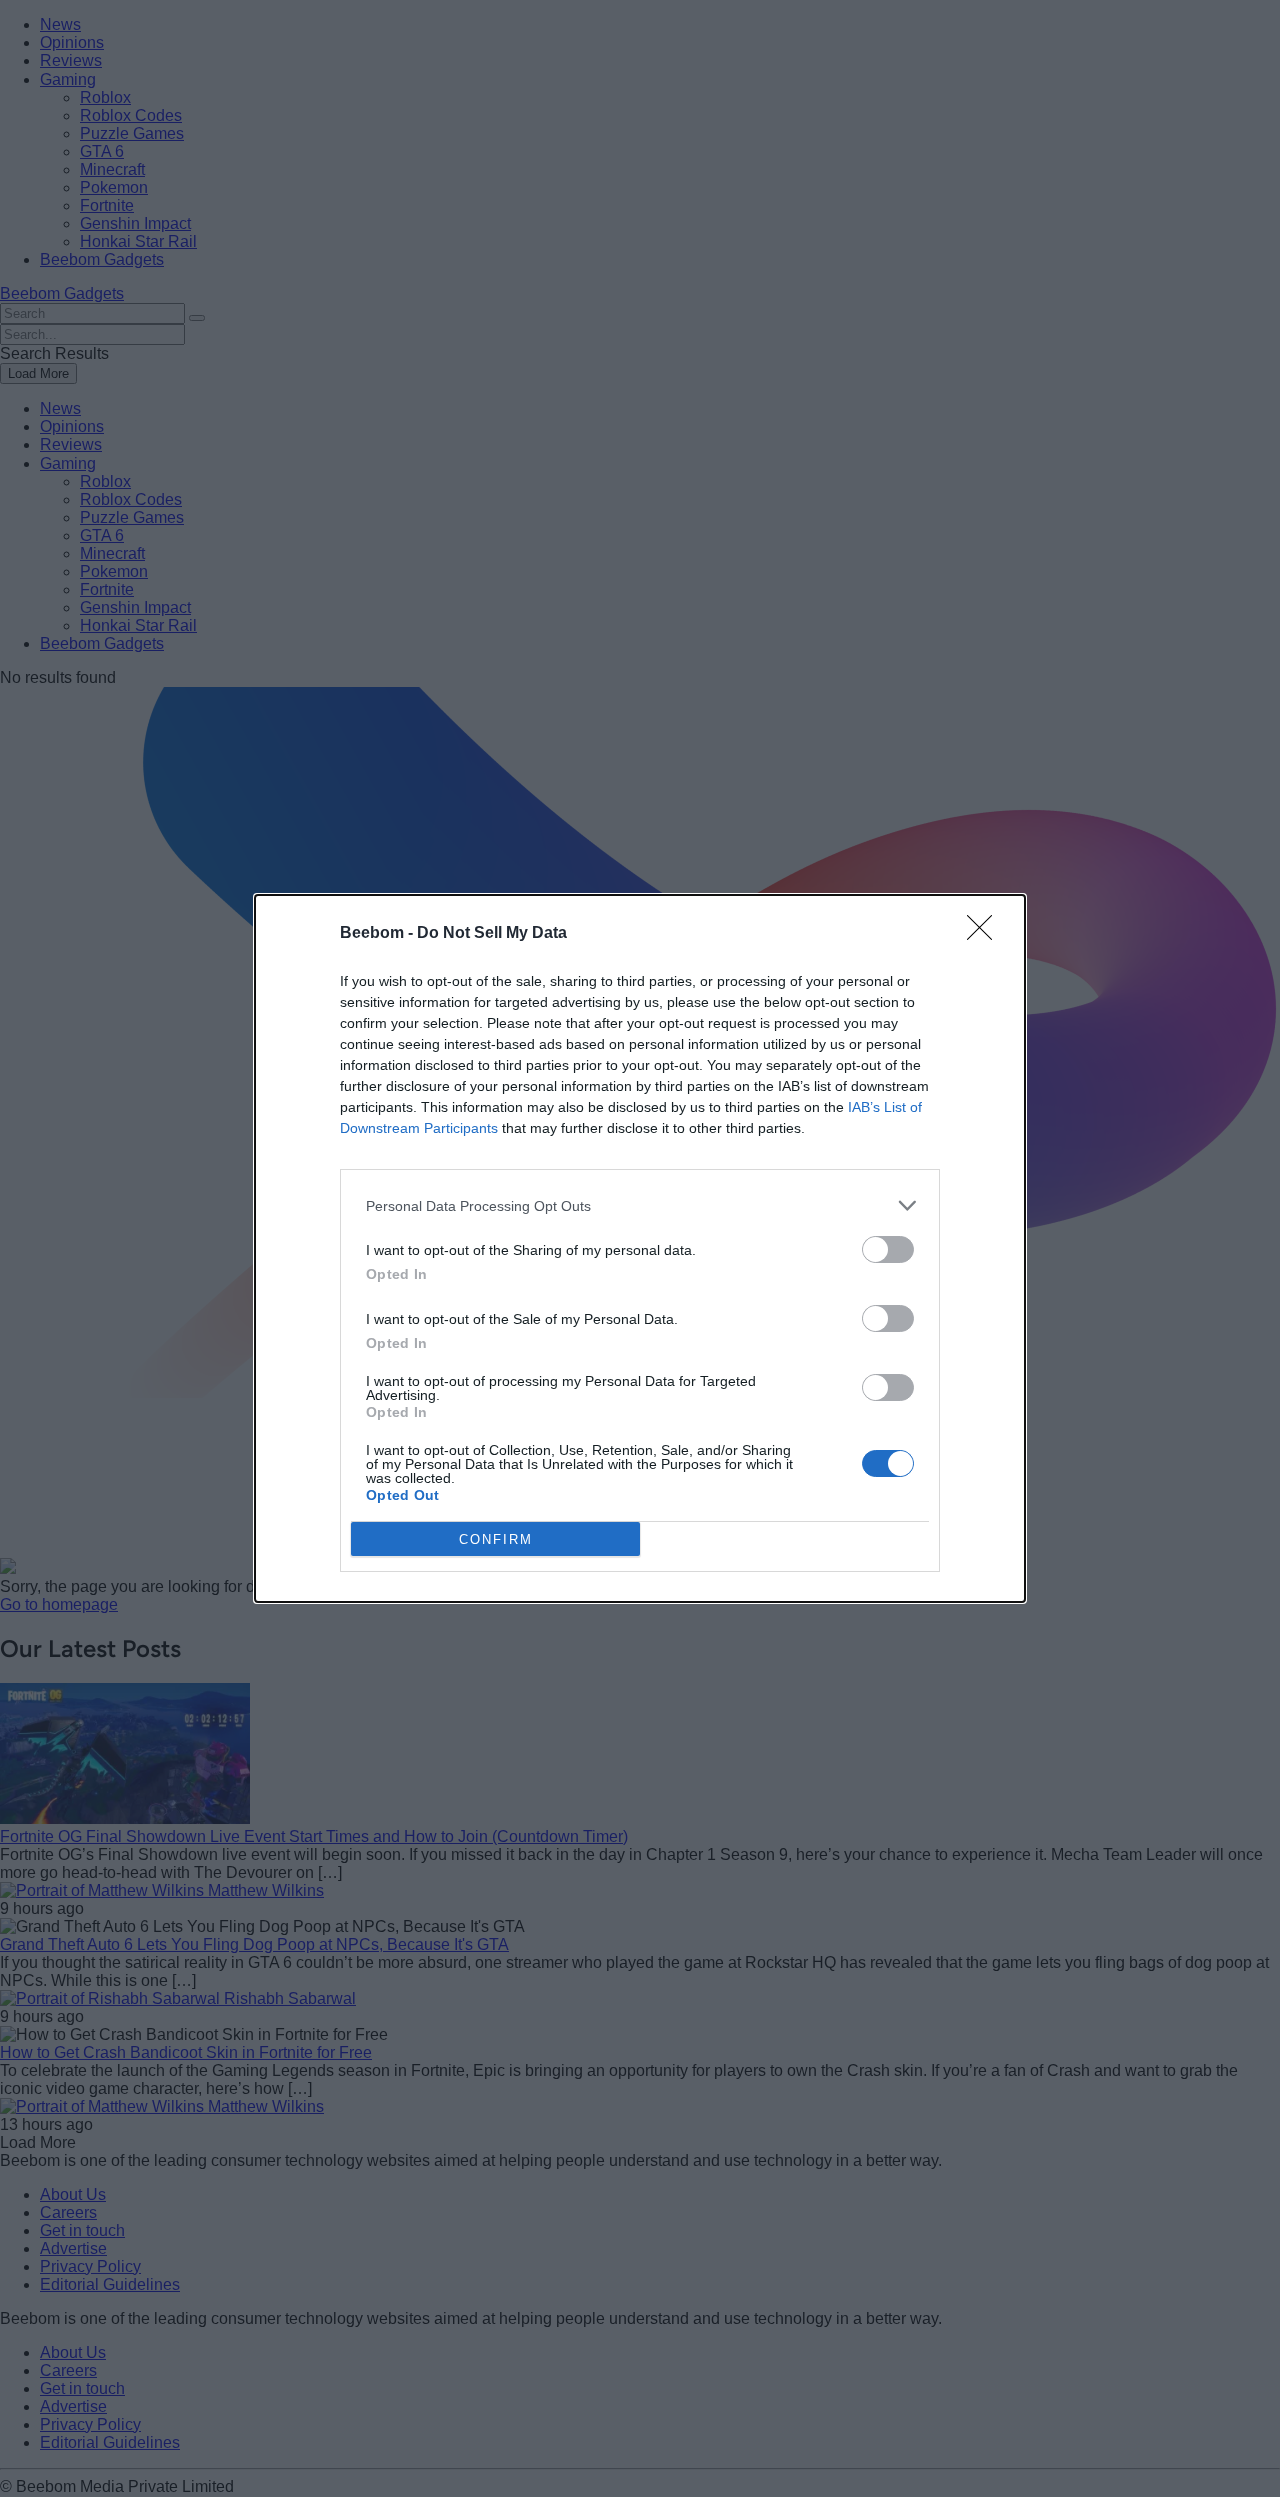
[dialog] (640, 1248)
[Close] (986, 934)
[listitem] (640, 1205)
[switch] (888, 1249)
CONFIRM (496, 1539)
